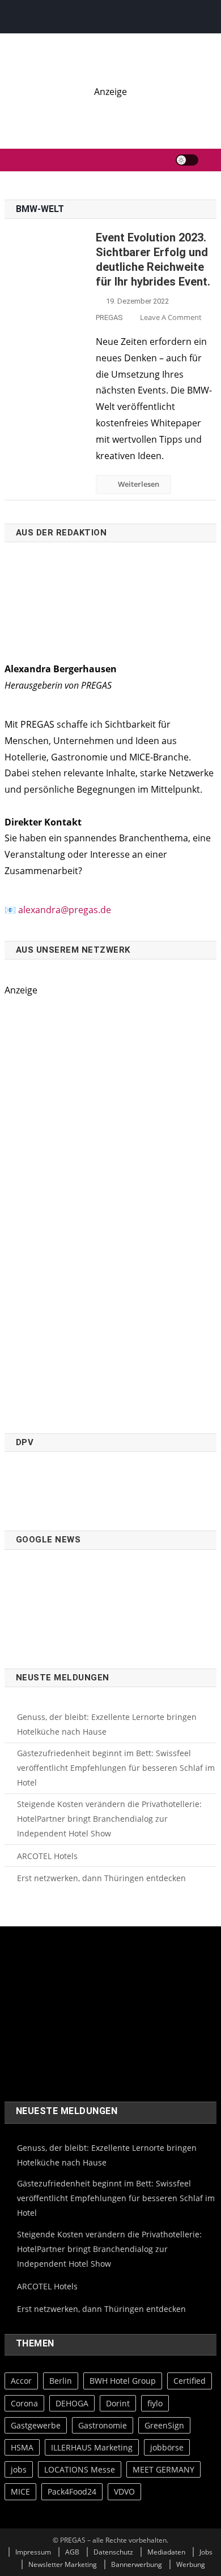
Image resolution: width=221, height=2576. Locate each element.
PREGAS (109, 317)
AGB (72, 2552)
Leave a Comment (171, 317)
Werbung (191, 2564)
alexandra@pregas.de (65, 910)
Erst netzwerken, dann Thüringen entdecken (101, 1878)
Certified (190, 2381)
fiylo (155, 2403)
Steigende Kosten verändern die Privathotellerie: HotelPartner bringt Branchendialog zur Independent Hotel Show (109, 1819)
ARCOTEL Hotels (47, 1856)
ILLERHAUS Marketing (92, 2447)
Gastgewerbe (36, 2425)
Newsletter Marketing (63, 2564)
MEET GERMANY (163, 2469)
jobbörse (167, 2447)
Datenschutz (113, 2552)
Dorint (118, 2403)
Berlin (61, 2381)
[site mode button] (187, 160)
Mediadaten (166, 2552)
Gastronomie (103, 2425)
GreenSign (164, 2425)
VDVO (124, 2491)
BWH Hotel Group (123, 2381)
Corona (24, 2403)
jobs (19, 2469)
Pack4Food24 (72, 2491)
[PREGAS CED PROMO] (110, 1209)
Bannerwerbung (137, 2564)
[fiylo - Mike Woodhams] (110, 112)
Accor (21, 2381)
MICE (20, 2491)
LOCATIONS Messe (80, 2469)
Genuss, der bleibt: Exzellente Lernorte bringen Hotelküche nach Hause (107, 1724)
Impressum (33, 2552)
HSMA (22, 2447)
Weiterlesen (139, 484)
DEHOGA (72, 2403)
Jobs (206, 2552)
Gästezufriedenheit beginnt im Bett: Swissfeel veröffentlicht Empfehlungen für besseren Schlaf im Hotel (116, 1768)
